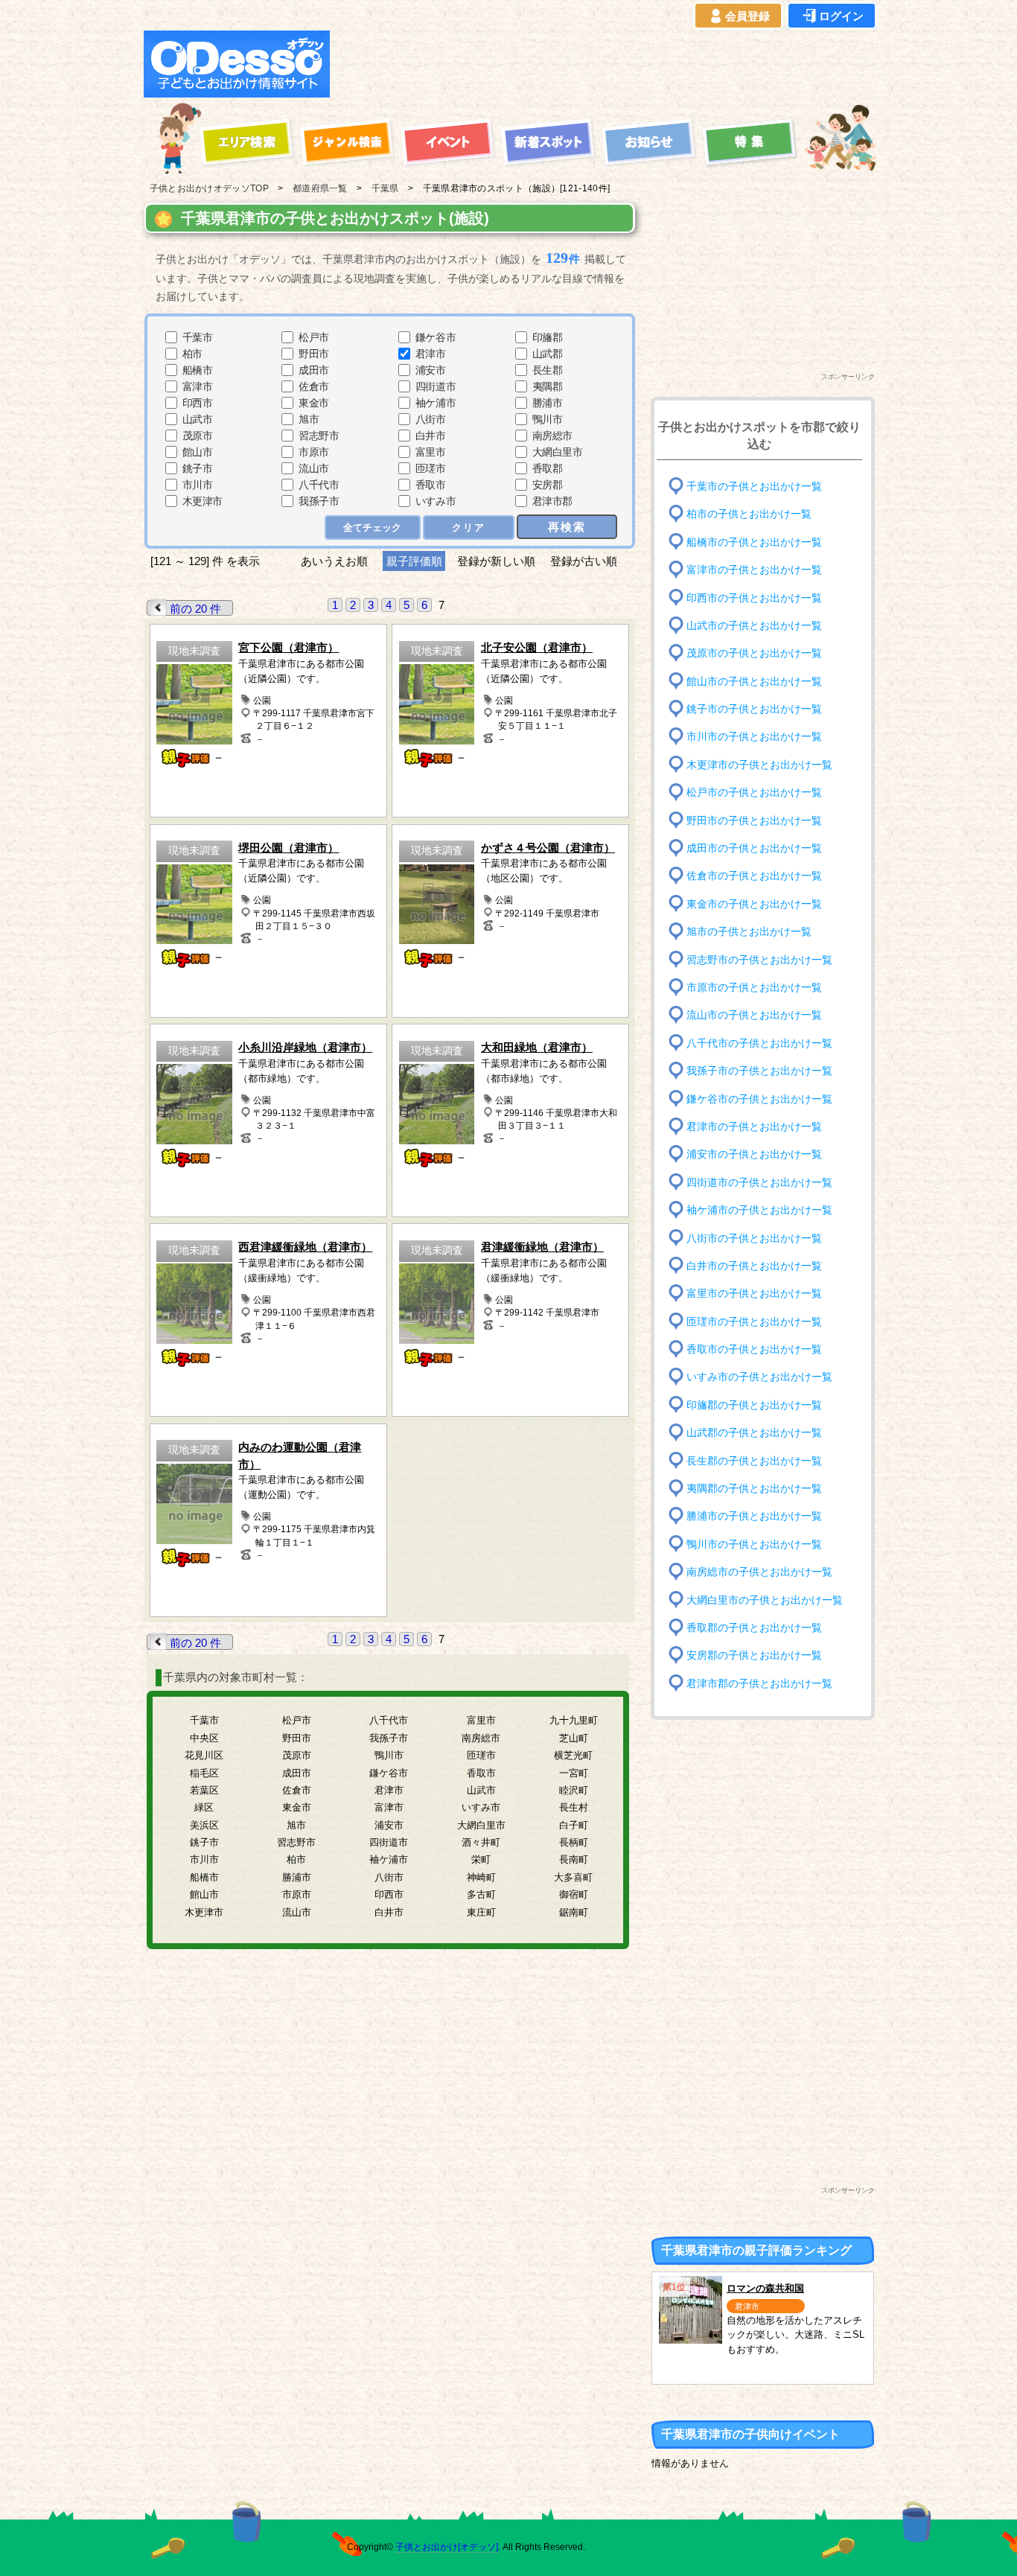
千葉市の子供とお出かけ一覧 (754, 487)
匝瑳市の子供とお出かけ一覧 (754, 1321)
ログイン (841, 16)
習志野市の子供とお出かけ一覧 (759, 959)
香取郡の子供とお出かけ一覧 (754, 1628)
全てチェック (372, 527)
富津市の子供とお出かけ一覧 (754, 570)
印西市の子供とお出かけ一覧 (754, 597)
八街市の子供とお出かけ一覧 (754, 1238)
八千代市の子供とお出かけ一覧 (759, 1043)
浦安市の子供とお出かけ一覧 (754, 1154)
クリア (469, 527)
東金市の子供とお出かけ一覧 (754, 904)
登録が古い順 (585, 561)
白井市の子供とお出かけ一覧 (754, 1266)
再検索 (567, 527)
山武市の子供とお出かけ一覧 (754, 626)
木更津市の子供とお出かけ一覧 (759, 765)
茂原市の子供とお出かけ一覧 (754, 653)
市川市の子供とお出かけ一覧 (754, 737)
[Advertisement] (607, 64)
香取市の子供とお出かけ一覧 (754, 1349)
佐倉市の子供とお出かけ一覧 (754, 876)
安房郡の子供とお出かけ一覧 (754, 1655)
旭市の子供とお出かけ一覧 (749, 932)
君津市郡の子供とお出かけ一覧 (759, 1683)
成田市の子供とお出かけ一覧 (754, 848)
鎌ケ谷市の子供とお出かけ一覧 (759, 1099)
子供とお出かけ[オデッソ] (447, 2547)
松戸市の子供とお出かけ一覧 (754, 793)
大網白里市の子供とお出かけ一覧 (765, 1600)
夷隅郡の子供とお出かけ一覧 (754, 1489)
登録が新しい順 (496, 561)
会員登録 (747, 16)
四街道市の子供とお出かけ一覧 (759, 1182)
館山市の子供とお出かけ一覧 (754, 681)
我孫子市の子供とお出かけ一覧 (759, 1071)
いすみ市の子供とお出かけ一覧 (759, 1377)
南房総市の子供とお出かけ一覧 (759, 1572)
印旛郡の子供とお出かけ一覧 (754, 1405)
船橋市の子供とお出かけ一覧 (754, 542)
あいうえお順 (334, 561)
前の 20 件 (195, 609)
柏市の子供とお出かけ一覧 (749, 514)
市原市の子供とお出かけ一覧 (754, 988)
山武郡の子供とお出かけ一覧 (754, 1433)
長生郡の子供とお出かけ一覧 (754, 1460)
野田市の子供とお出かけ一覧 (754, 820)
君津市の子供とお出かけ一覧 (754, 1127)
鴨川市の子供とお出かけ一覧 (754, 1544)
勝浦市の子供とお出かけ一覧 (754, 1516)
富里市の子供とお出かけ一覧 (754, 1294)
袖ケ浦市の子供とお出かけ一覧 (759, 1210)
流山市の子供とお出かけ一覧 (754, 1015)
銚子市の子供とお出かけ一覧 (754, 709)
